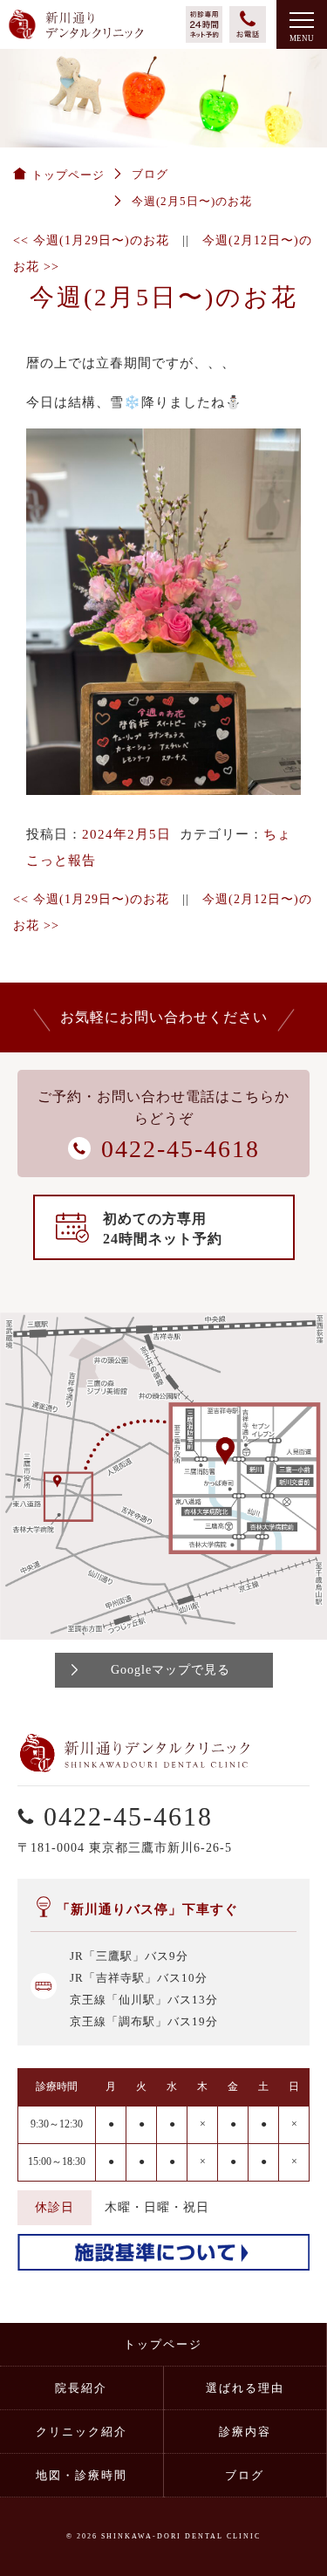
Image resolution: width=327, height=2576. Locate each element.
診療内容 (245, 2432)
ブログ (245, 2475)
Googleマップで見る (170, 1670)
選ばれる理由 (245, 2388)
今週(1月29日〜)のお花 (91, 240)
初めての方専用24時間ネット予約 (163, 1229)
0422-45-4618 (128, 1816)
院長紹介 (81, 2388)
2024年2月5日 (126, 834)
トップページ (163, 2344)
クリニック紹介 (82, 2432)
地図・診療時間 (82, 2475)
